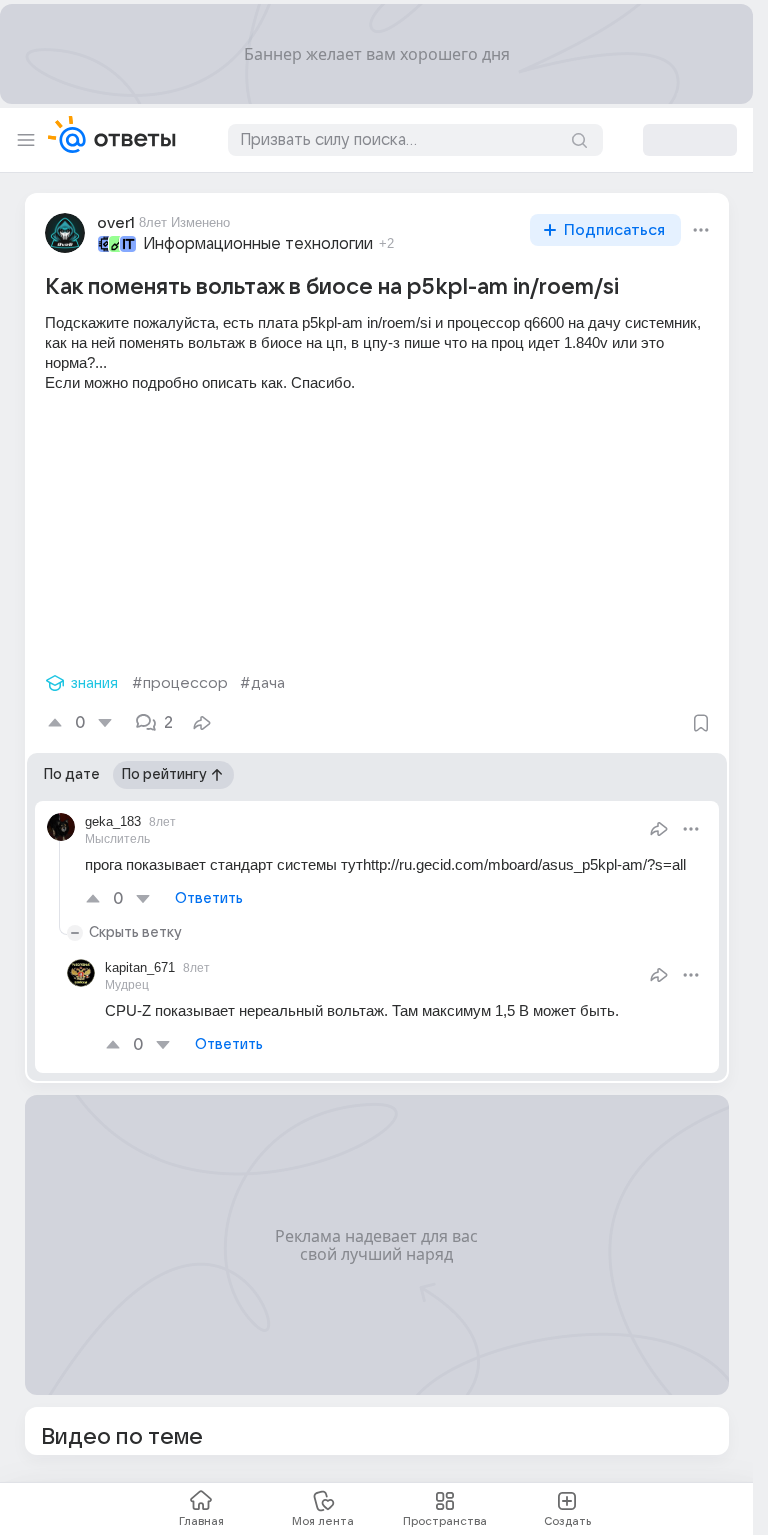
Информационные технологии (258, 244)
